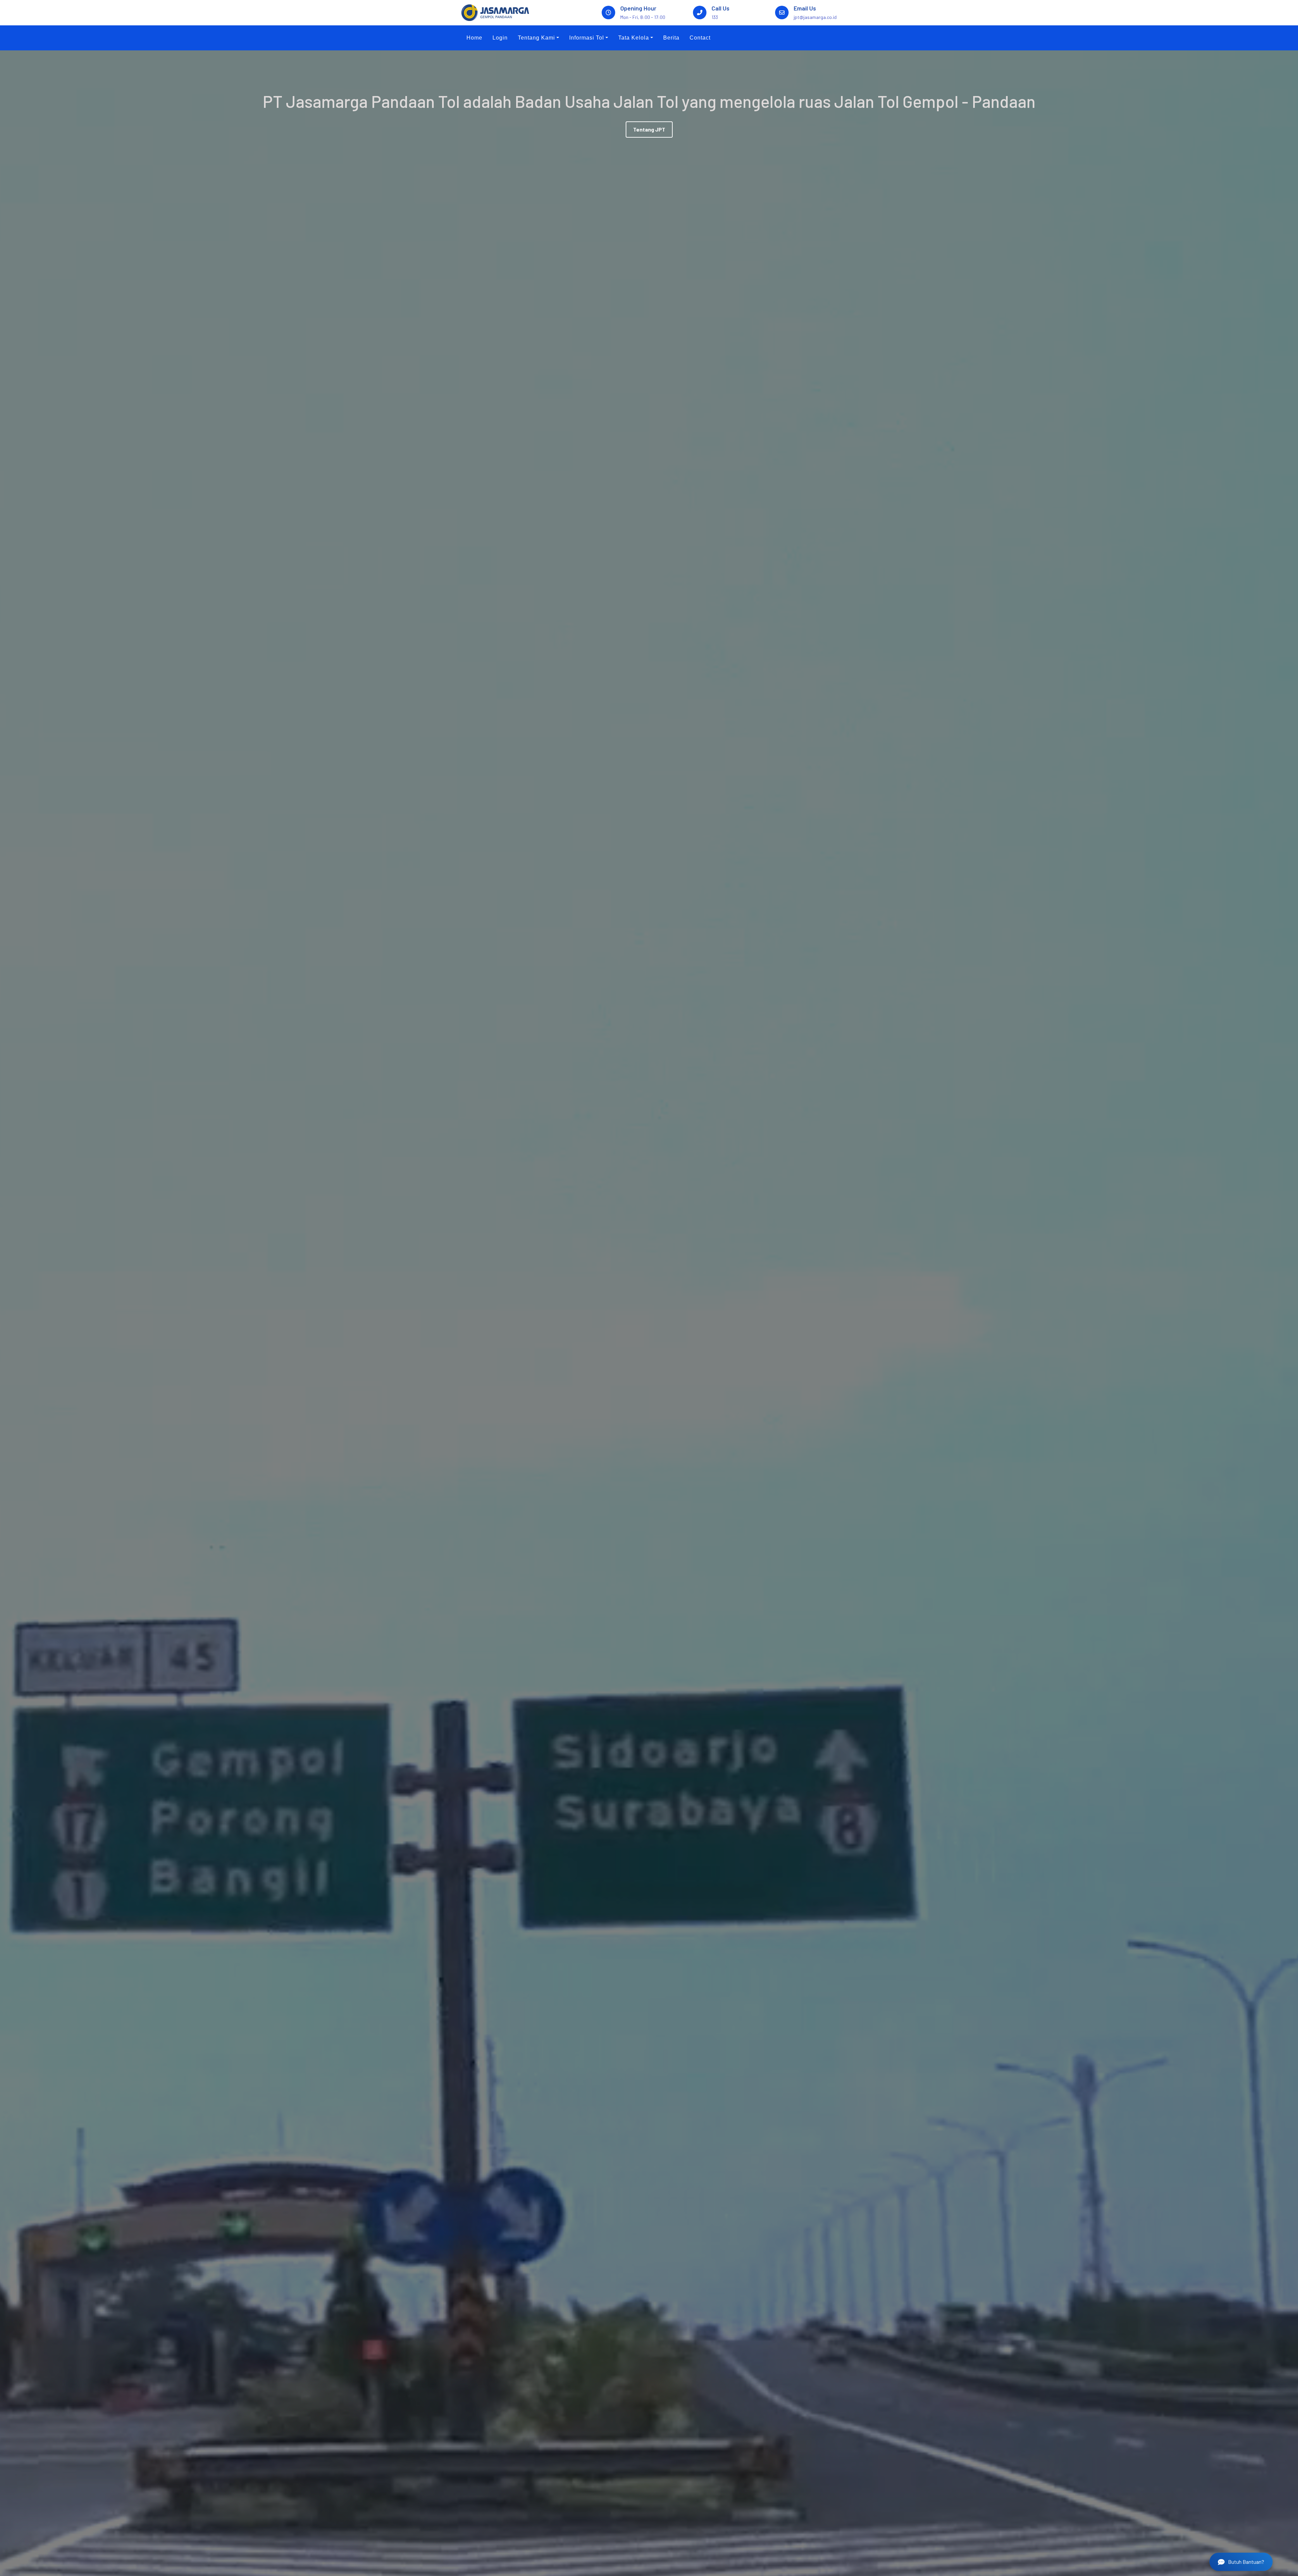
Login (500, 38)
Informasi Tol (587, 38)
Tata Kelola (634, 38)
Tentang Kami (536, 38)
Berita (671, 38)
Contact (700, 38)
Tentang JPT (649, 129)
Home (474, 38)
